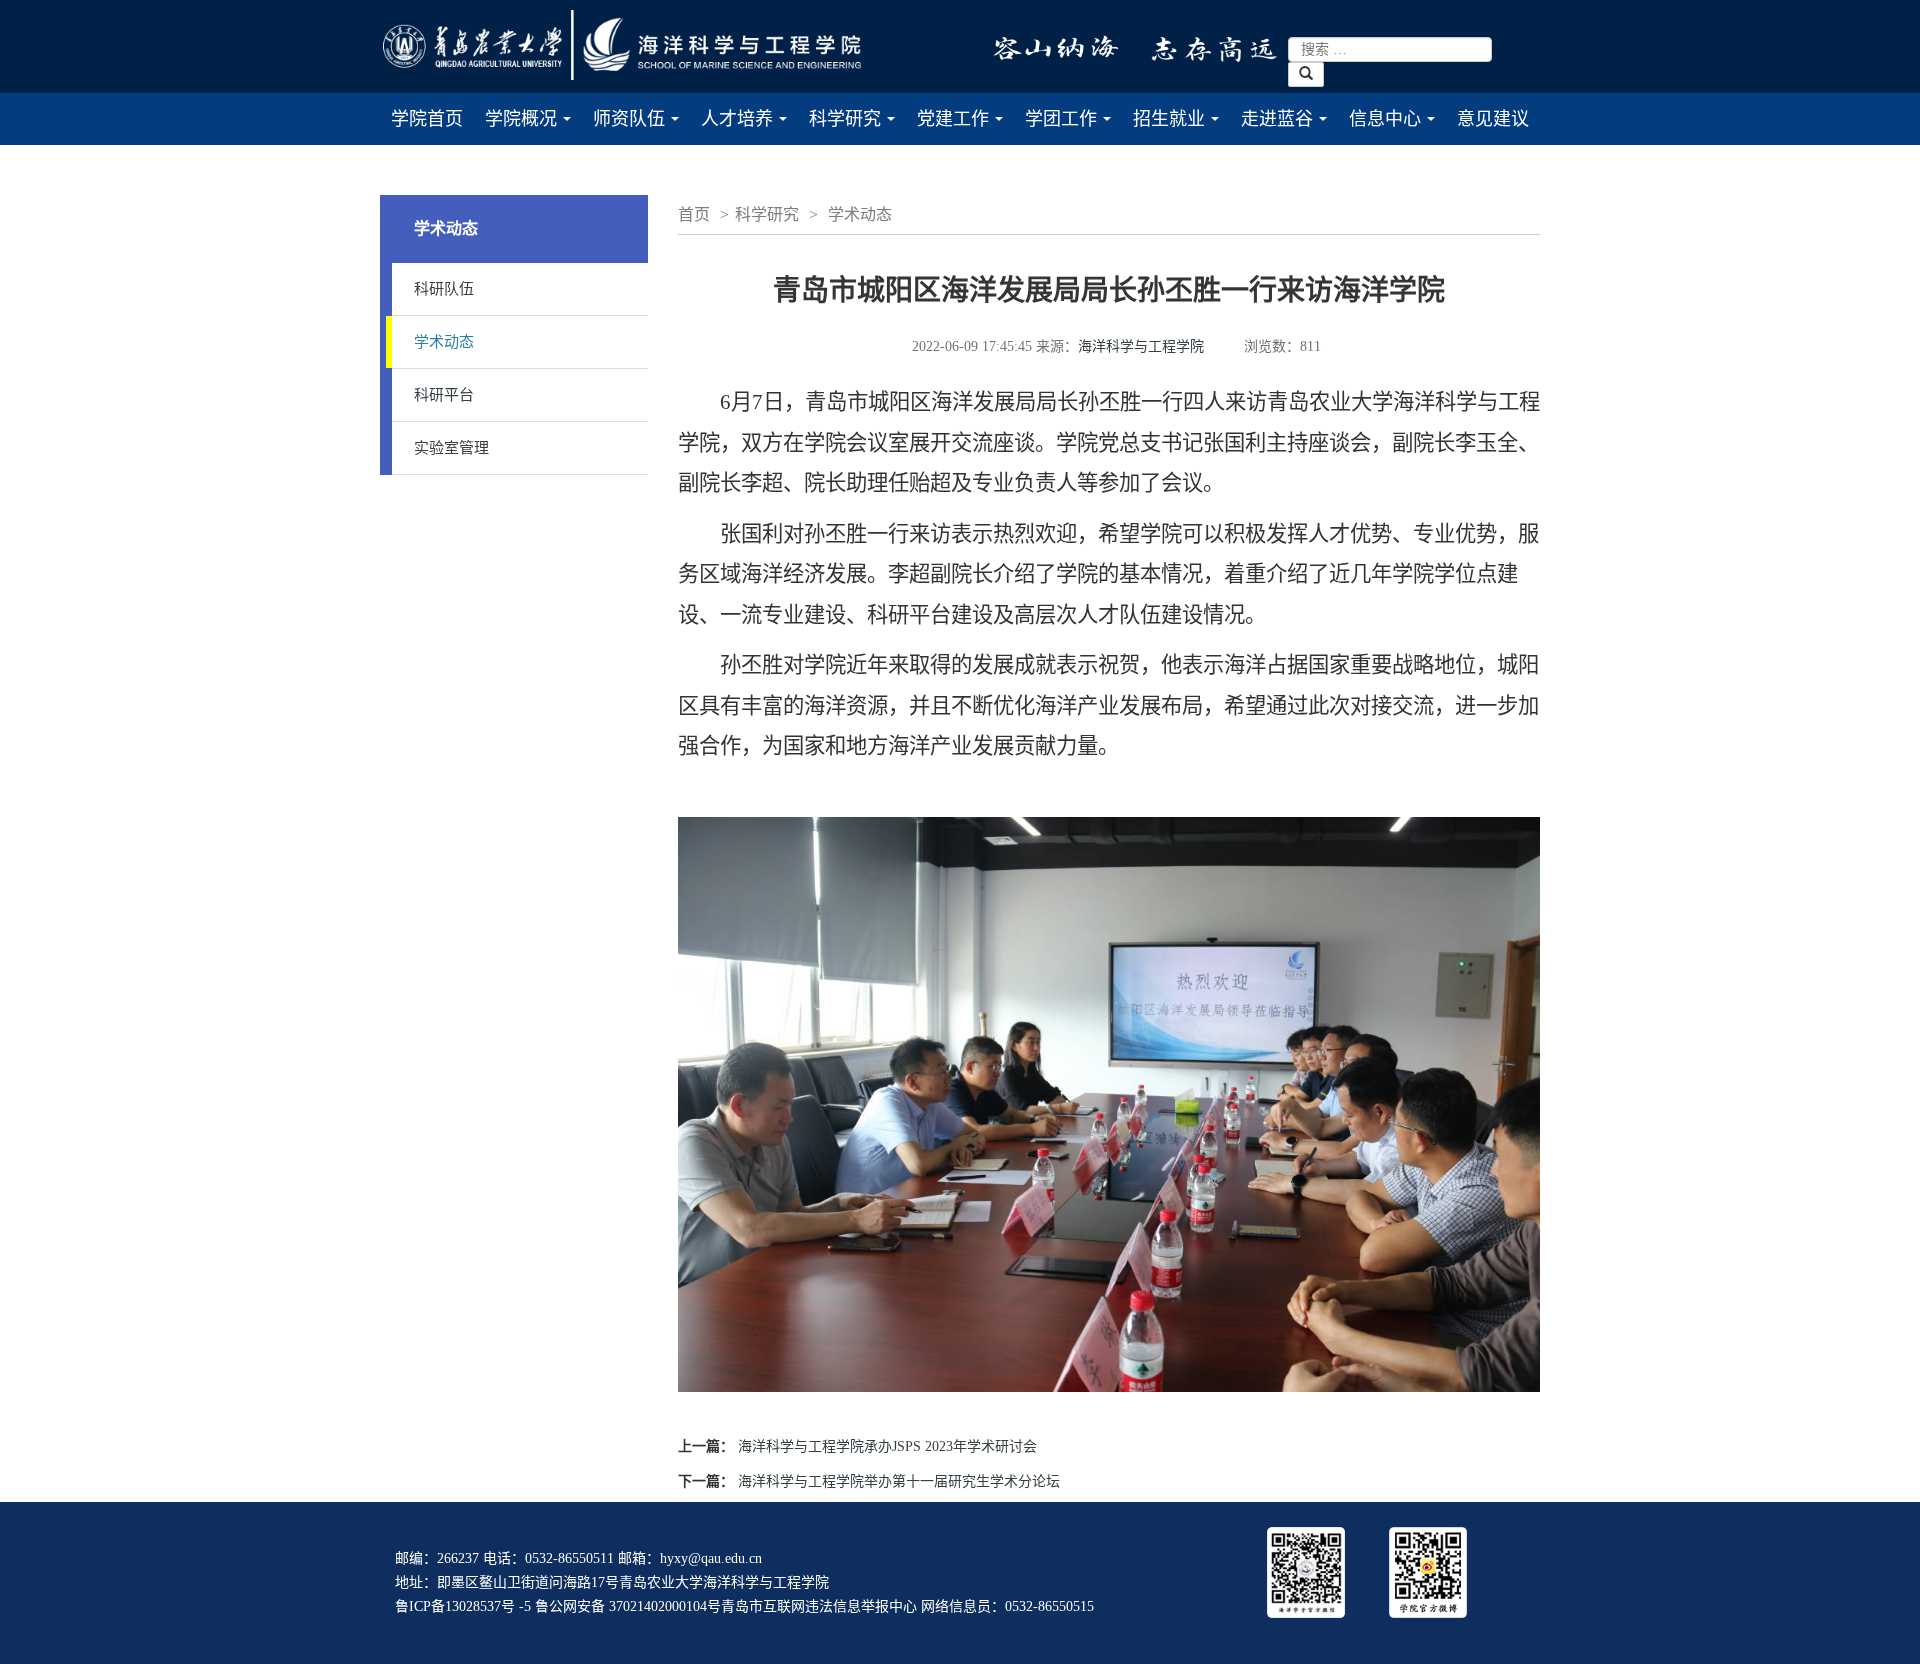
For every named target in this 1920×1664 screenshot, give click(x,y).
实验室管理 (451, 448)
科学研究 (857, 127)
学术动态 (444, 342)
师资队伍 (641, 127)
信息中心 (1397, 127)
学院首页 (427, 119)
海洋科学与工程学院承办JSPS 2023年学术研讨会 (887, 1446)
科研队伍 (444, 289)
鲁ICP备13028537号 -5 (463, 1606)
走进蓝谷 (1289, 127)
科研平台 (444, 395)
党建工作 (965, 127)
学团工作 (1073, 127)
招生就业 (1181, 127)
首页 (694, 214)
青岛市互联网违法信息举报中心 (819, 1606)
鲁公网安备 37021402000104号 (628, 1606)
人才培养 (749, 127)
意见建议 (1493, 119)
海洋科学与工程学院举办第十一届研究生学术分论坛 (899, 1481)
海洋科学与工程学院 (1141, 346)
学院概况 (533, 127)
